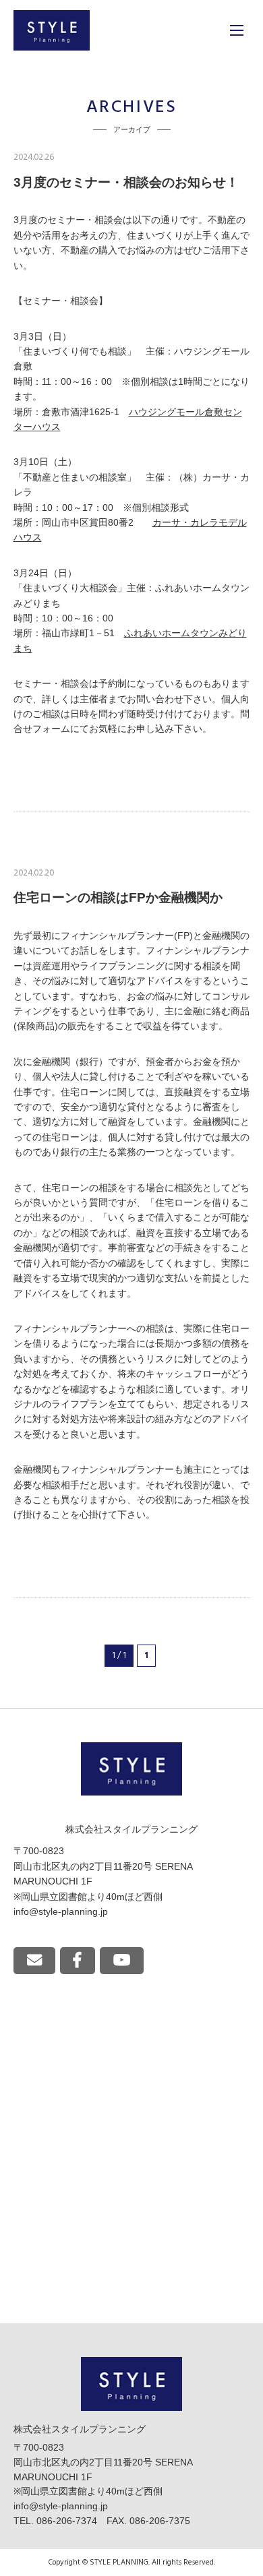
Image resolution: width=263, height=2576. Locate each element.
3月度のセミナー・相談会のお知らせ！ (126, 182)
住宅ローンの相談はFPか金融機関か (118, 897)
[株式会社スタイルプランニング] (52, 30)
